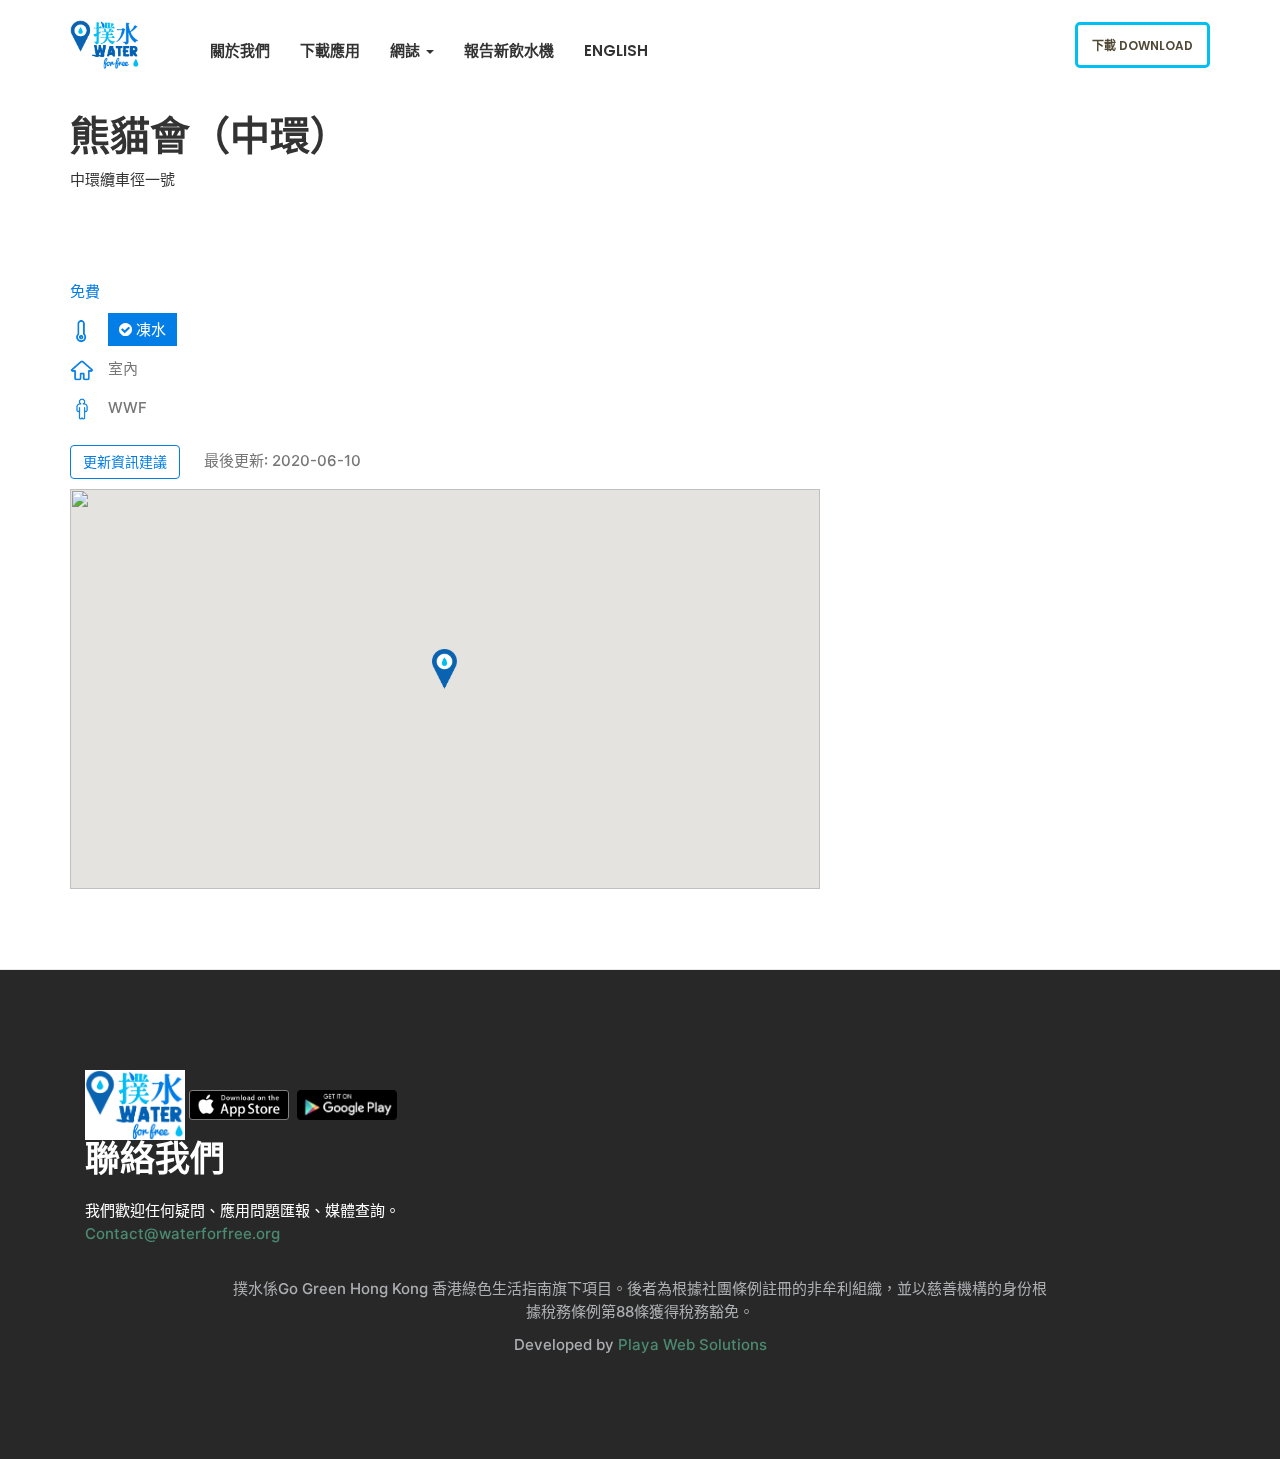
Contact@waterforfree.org (182, 1233)
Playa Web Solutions (692, 1344)
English (616, 50)
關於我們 (240, 50)
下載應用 (330, 50)
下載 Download (1142, 45)
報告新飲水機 (509, 50)
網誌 (407, 50)
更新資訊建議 (125, 461)
